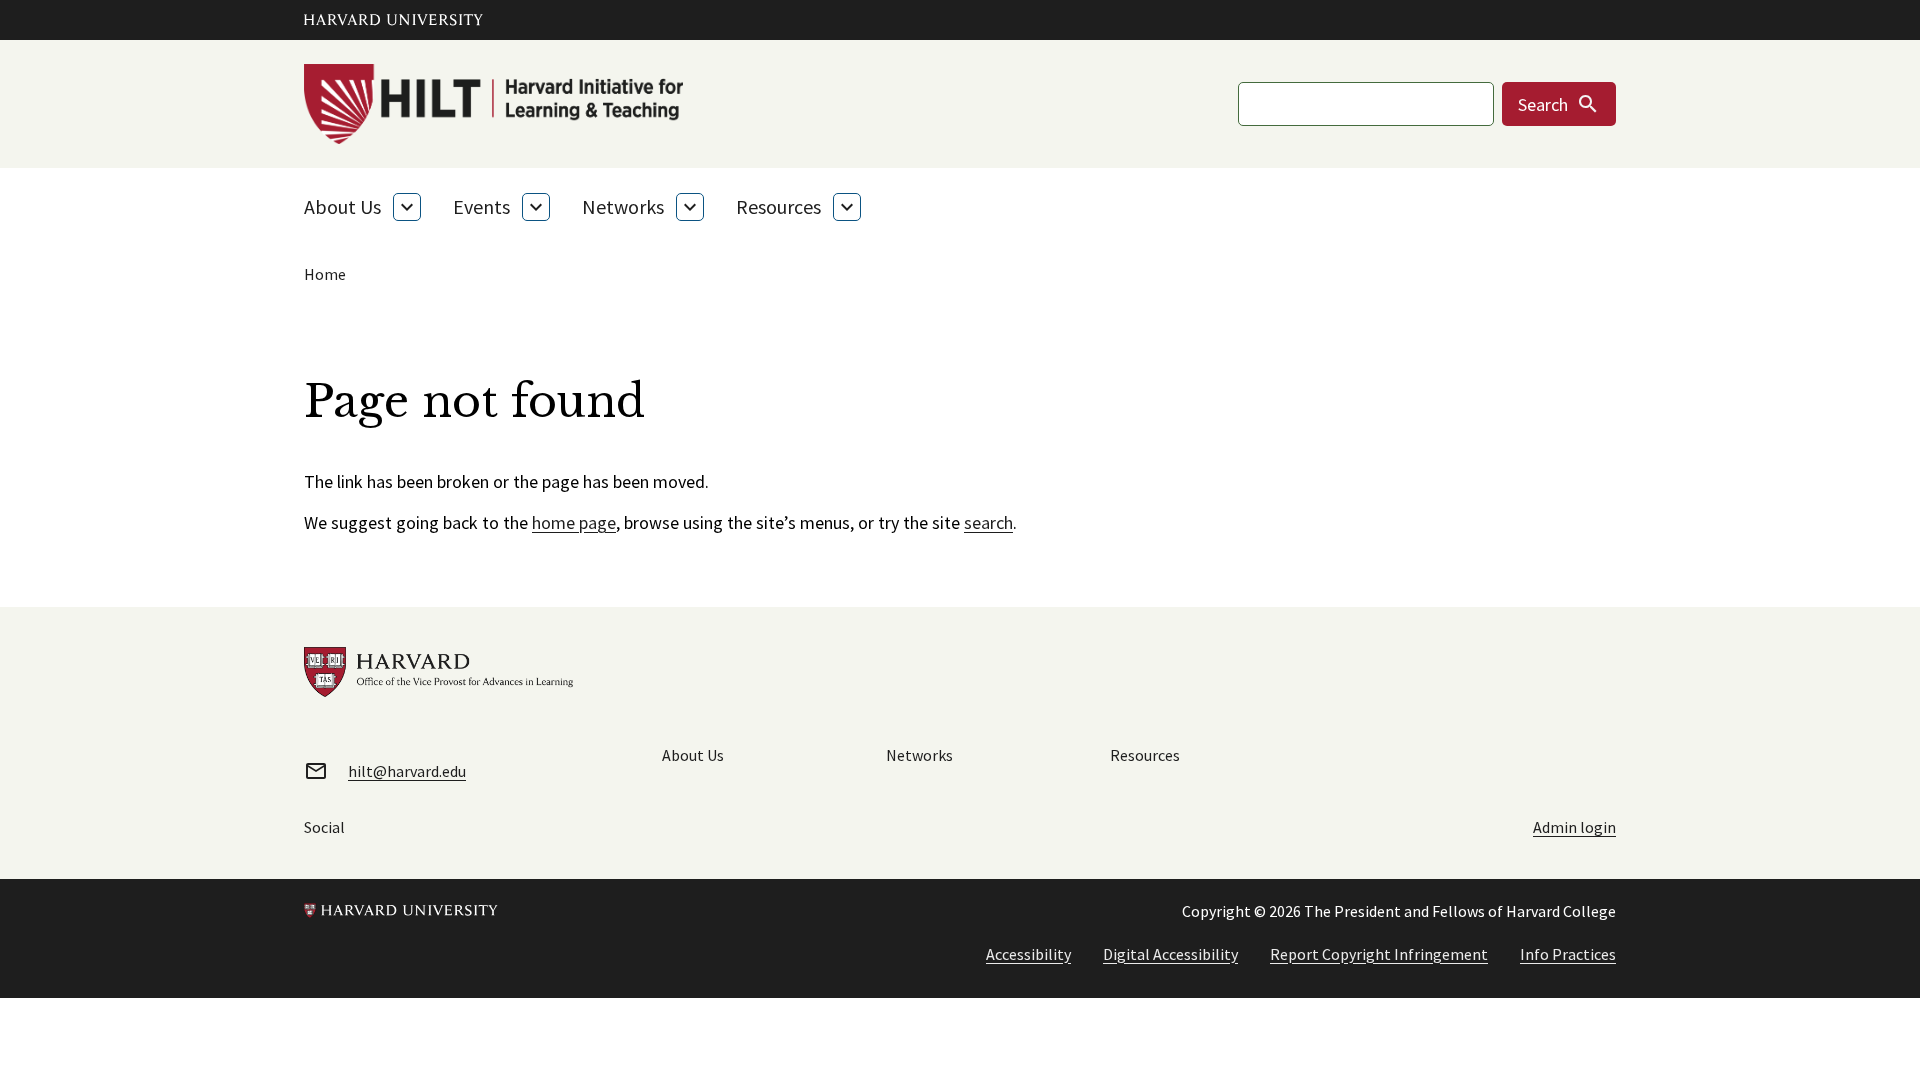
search (988, 522)
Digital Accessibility (1170, 954)
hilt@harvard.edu (407, 771)
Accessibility (1028, 954)
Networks (623, 206)
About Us (342, 206)
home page (574, 522)
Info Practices (1568, 954)
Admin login (1574, 827)
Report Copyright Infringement (1379, 954)
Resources (778, 206)
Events (481, 206)
